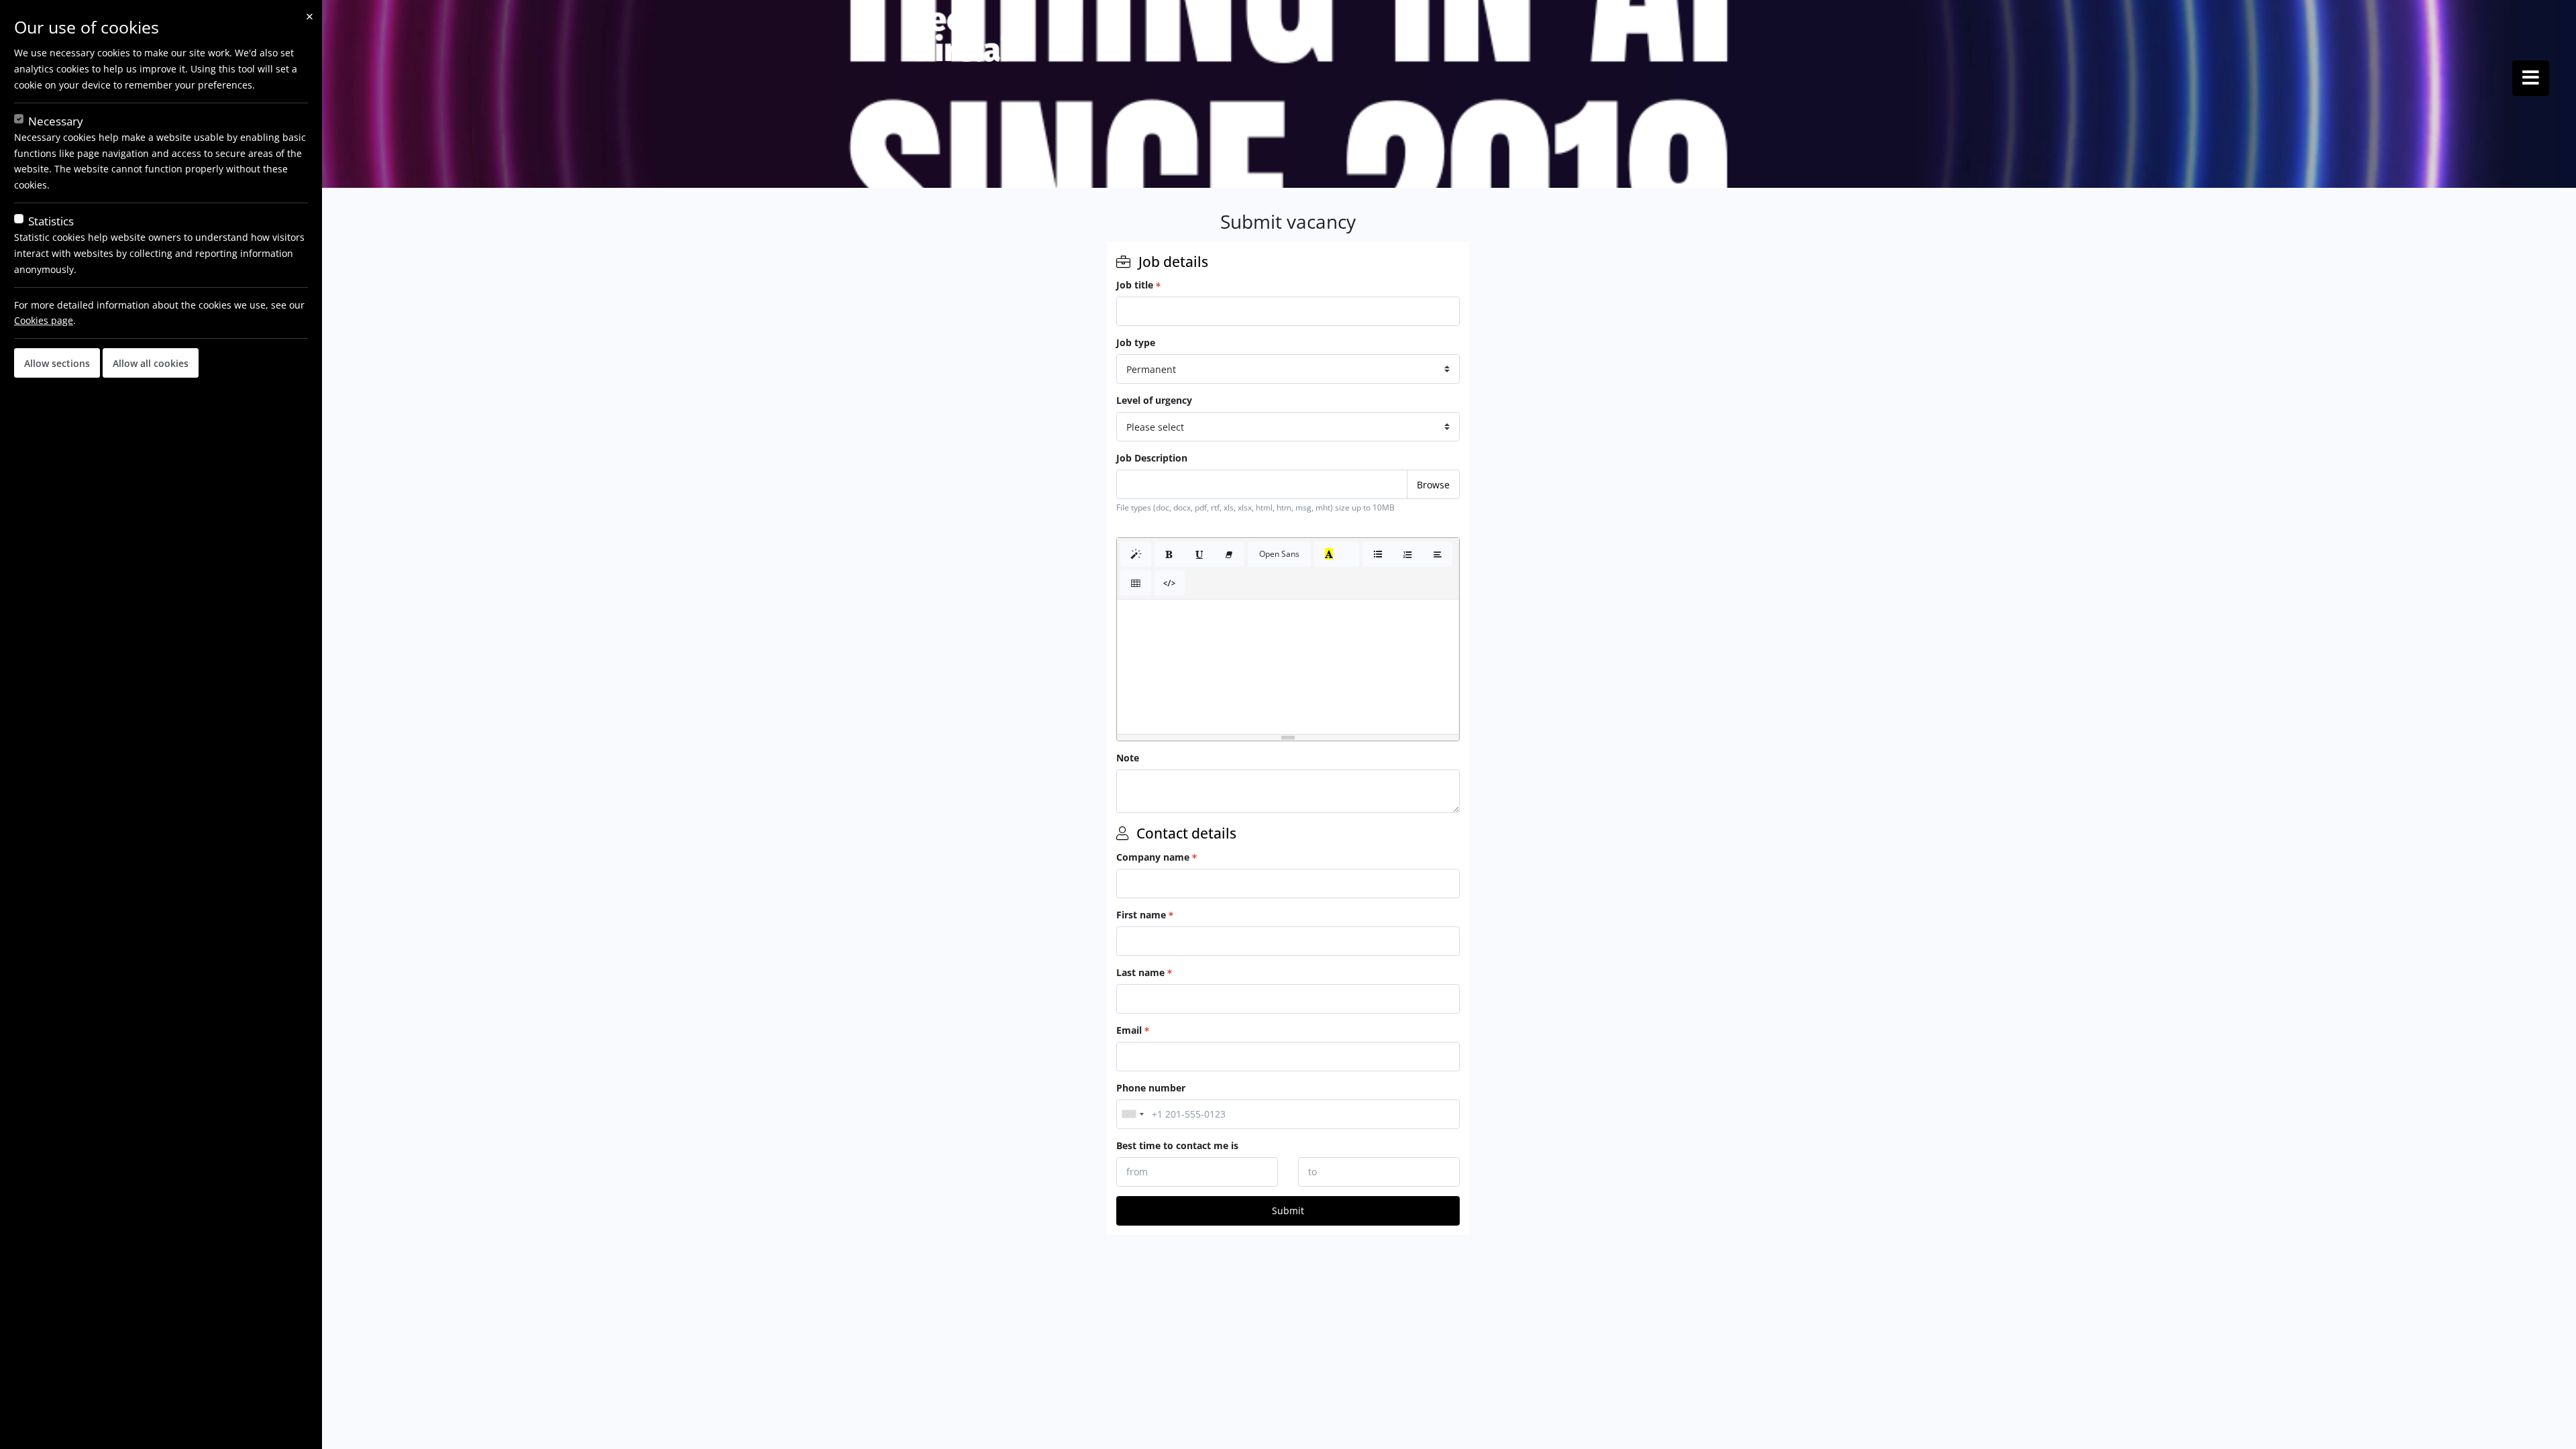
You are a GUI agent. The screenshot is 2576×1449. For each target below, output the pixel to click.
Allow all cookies (151, 363)
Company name (1153, 857)
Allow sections (57, 363)
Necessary (56, 121)
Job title (1135, 285)
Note (1128, 758)
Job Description (1152, 458)
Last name (1140, 972)
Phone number (1151, 1088)
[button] (1136, 554)
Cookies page (44, 320)
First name (1141, 915)
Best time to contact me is (1177, 1145)
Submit (1288, 1211)
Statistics (51, 221)
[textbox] (1288, 667)
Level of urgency (1154, 400)
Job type (1136, 342)
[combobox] (1132, 1114)
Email (1129, 1030)
